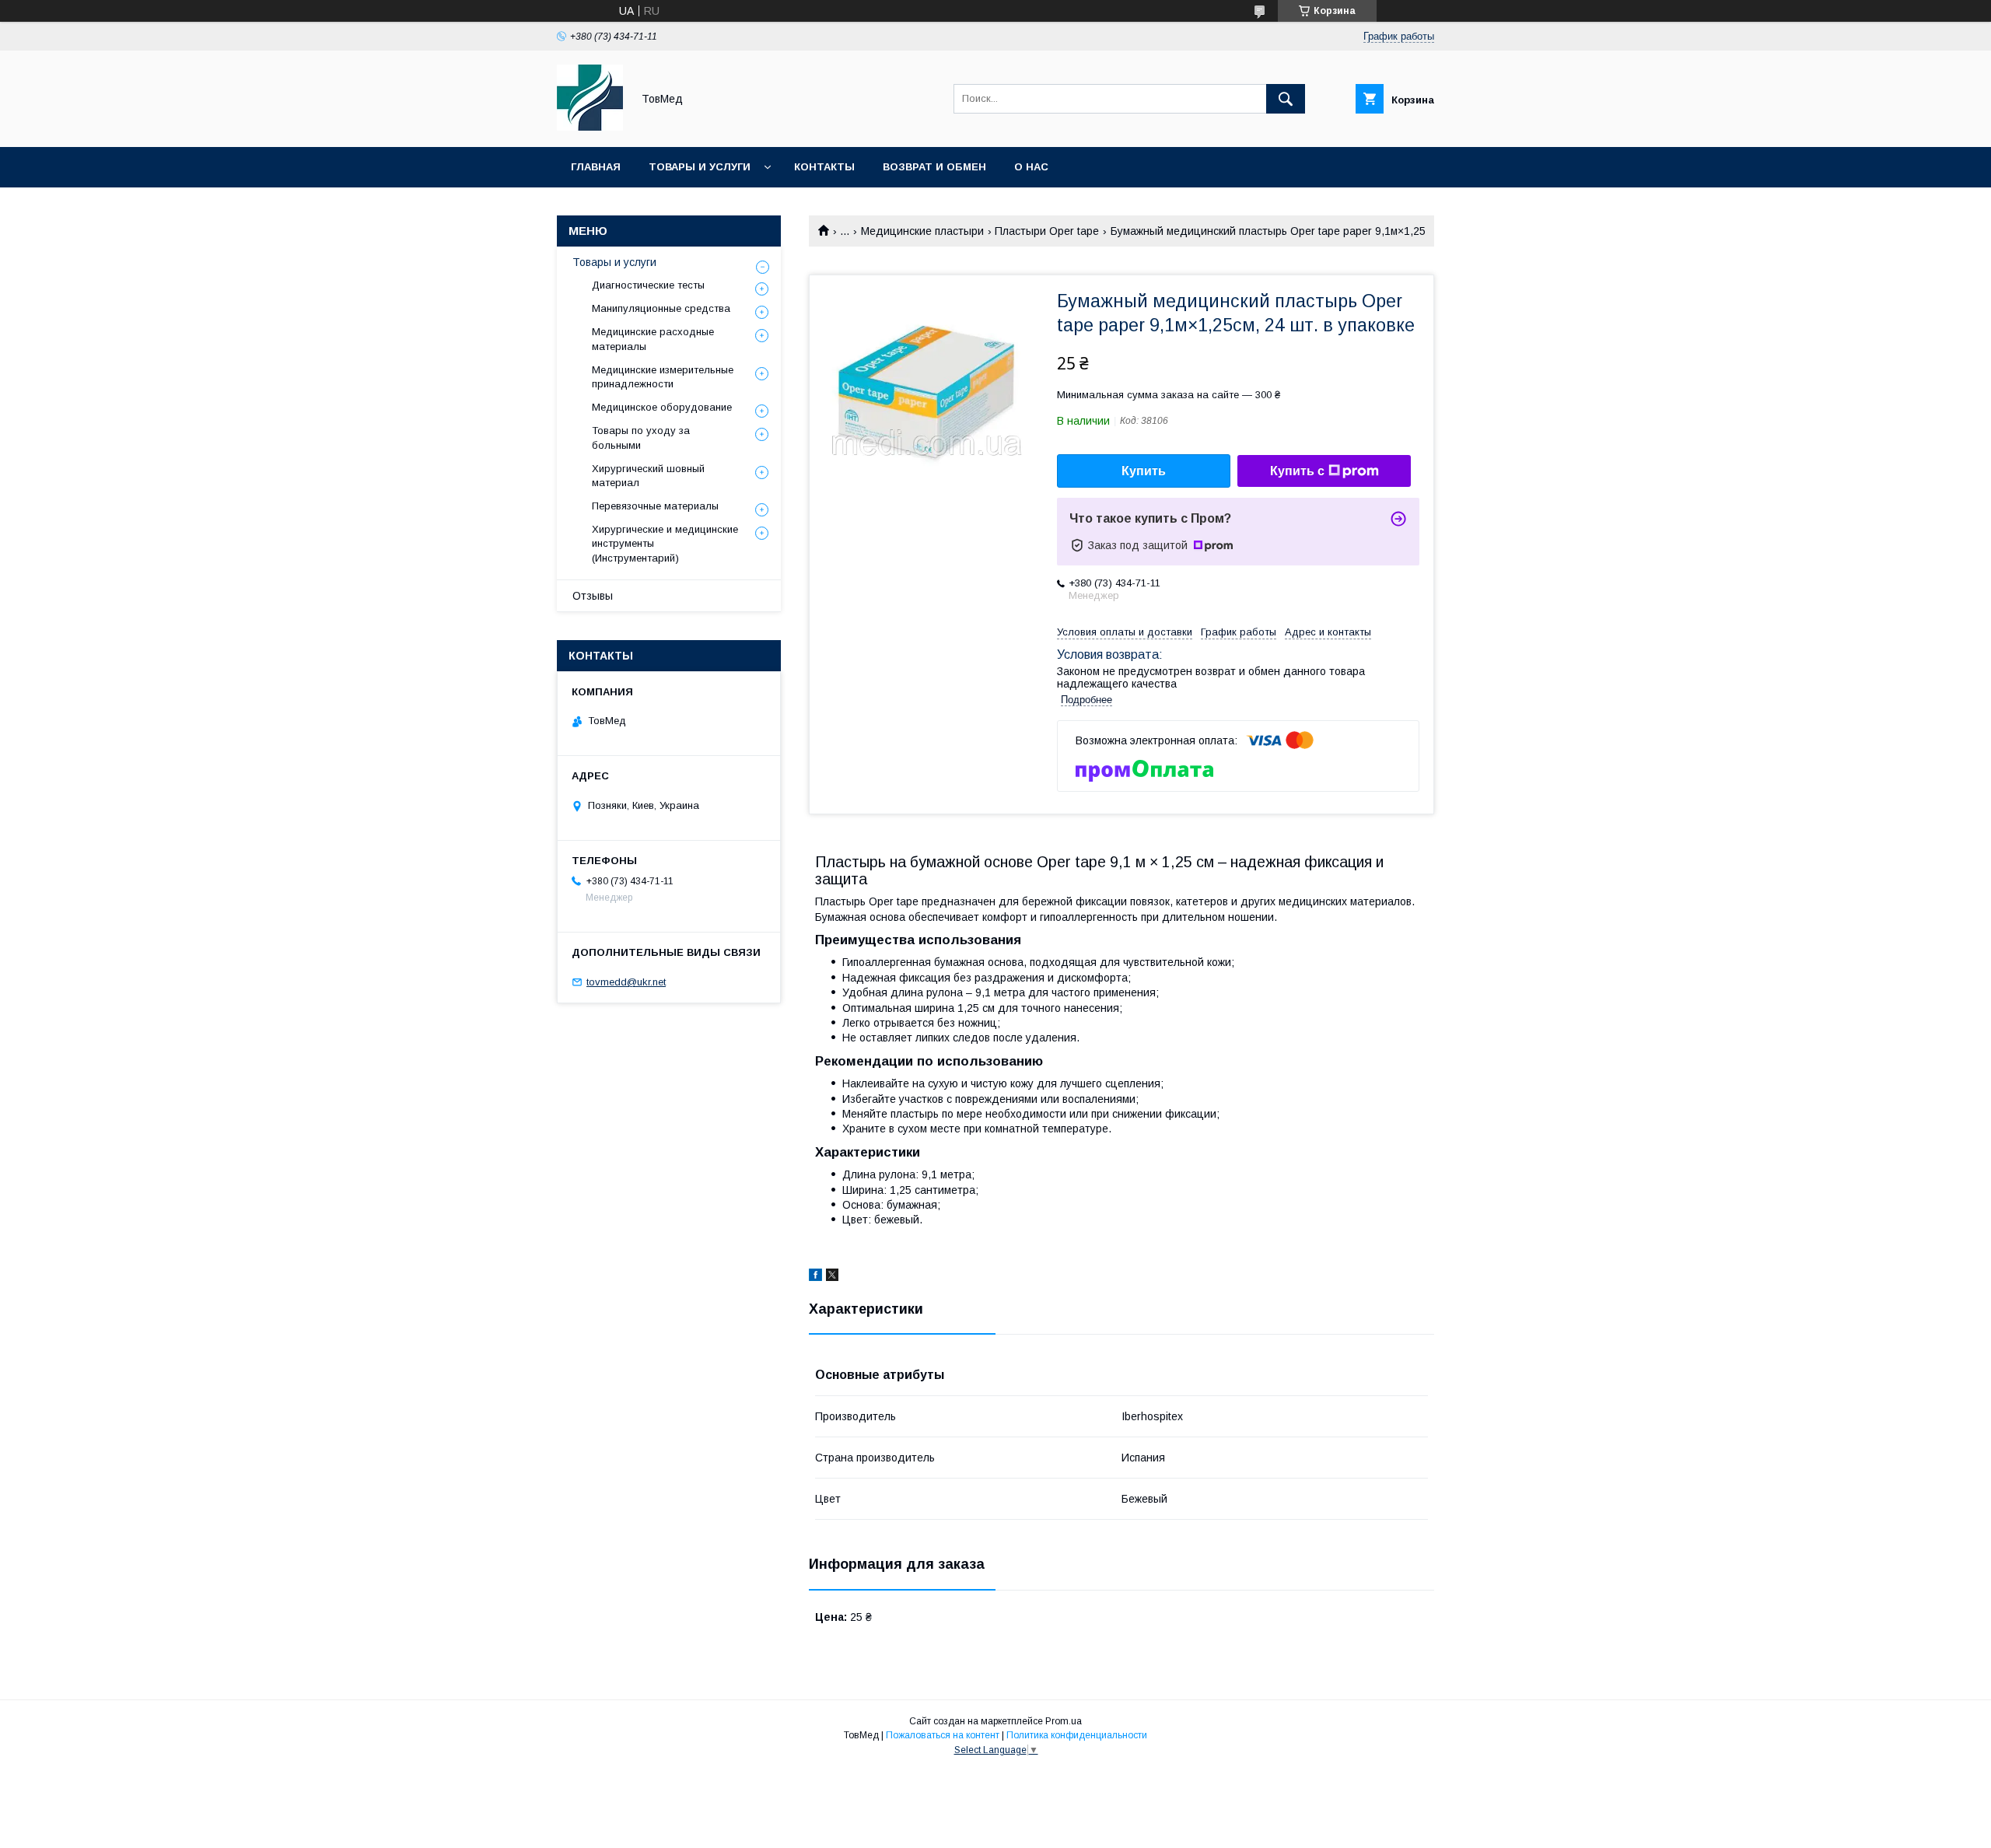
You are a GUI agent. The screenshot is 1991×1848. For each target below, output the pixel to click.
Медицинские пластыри (922, 231)
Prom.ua (1064, 1721)
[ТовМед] (590, 127)
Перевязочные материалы (655, 506)
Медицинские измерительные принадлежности (663, 377)
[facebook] (815, 1277)
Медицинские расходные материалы (653, 339)
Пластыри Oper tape (1047, 231)
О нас (1031, 167)
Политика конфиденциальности (1077, 1735)
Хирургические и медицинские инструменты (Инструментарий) (665, 543)
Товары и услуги (700, 167)
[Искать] (1286, 99)
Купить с (1297, 471)
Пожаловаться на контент (943, 1735)
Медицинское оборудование (662, 407)
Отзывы (593, 596)
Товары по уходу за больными (641, 437)
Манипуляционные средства (661, 308)
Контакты (824, 167)
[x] (832, 1277)
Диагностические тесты (648, 285)
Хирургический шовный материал (648, 476)
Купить (1144, 471)
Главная (596, 167)
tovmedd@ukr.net (626, 982)
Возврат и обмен (934, 167)
